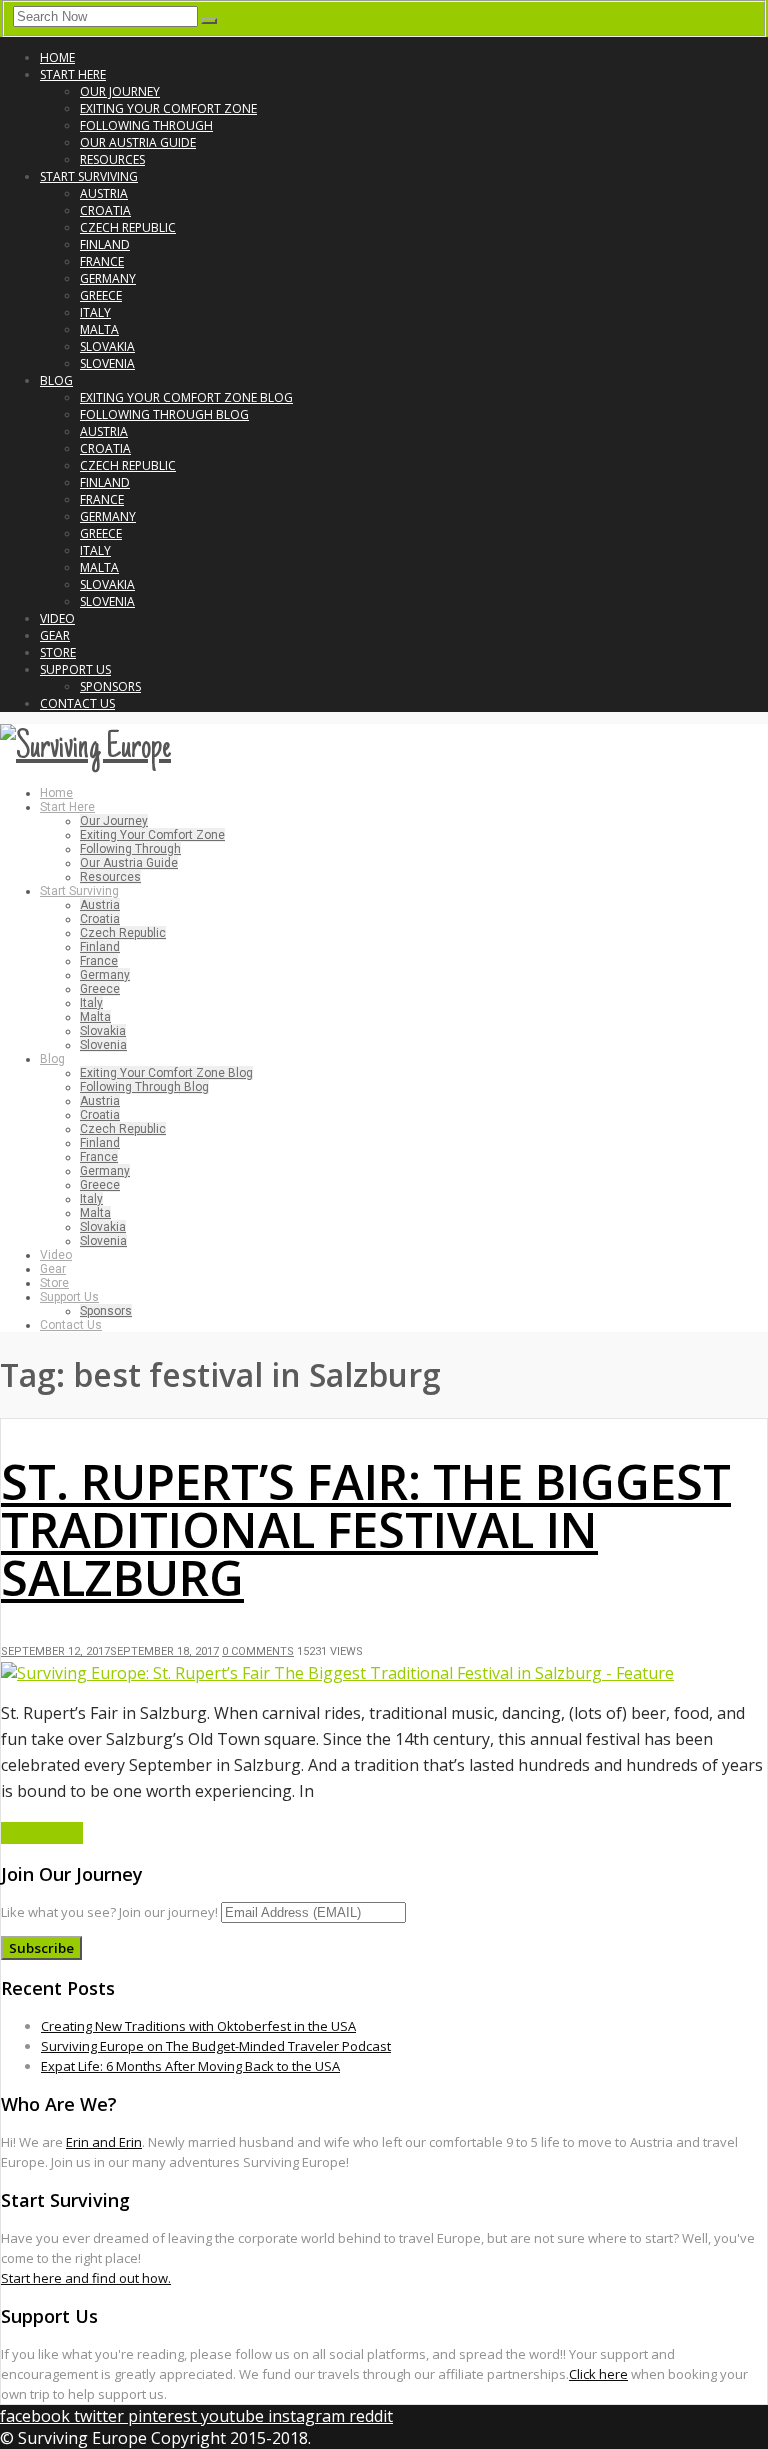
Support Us (75, 669)
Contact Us (77, 703)
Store (58, 652)
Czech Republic (128, 227)
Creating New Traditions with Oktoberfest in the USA (198, 2026)
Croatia (105, 210)
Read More (42, 1833)
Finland (105, 244)
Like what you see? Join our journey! (109, 1912)
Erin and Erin (104, 2142)
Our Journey (120, 91)
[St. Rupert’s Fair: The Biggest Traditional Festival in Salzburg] (337, 1673)
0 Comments (258, 1651)
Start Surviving (89, 176)
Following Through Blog (164, 414)
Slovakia (107, 346)
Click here (598, 2374)
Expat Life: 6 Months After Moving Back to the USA (190, 2066)
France (102, 261)
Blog (56, 380)
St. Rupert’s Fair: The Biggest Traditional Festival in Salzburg (366, 1529)
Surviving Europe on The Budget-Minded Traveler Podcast (216, 2046)
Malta (99, 329)
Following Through (146, 125)
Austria (104, 193)
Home (57, 57)
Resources (112, 159)
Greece (101, 295)
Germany (108, 278)
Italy (95, 312)
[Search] (209, 21)
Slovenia (107, 363)
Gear (55, 635)
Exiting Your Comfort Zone (168, 108)
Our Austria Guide (138, 142)
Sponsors (110, 686)
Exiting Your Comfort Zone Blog (186, 397)
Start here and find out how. (86, 2278)
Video (57, 618)
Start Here (73, 74)
